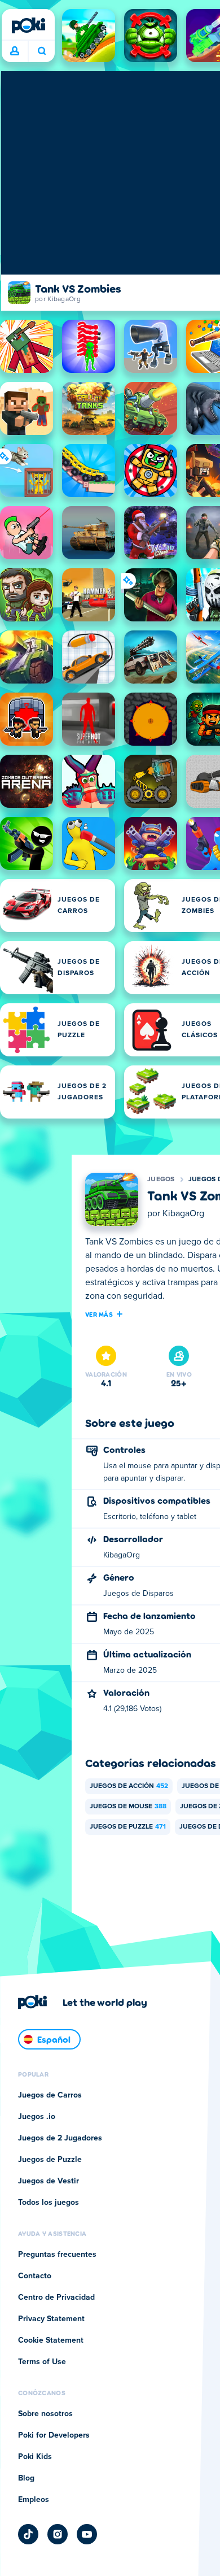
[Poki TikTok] (28, 2534)
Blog (26, 2478)
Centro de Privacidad (56, 2297)
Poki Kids (35, 2457)
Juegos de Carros (50, 2095)
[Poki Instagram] (58, 2534)
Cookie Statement (51, 2340)
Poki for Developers (54, 2435)
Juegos (161, 1180)
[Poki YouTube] (87, 2534)
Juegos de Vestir (49, 2181)
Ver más (99, 1314)
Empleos (34, 2500)
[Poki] (28, 25)
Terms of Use (42, 2362)
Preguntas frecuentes (57, 2255)
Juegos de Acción (129, 1786)
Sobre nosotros (45, 2414)
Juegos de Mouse (128, 1807)
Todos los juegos (49, 2203)
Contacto (35, 2276)
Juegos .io (37, 2117)
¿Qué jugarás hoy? (41, 51)
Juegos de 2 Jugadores (60, 2138)
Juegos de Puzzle (128, 1827)
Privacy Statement (51, 2319)
